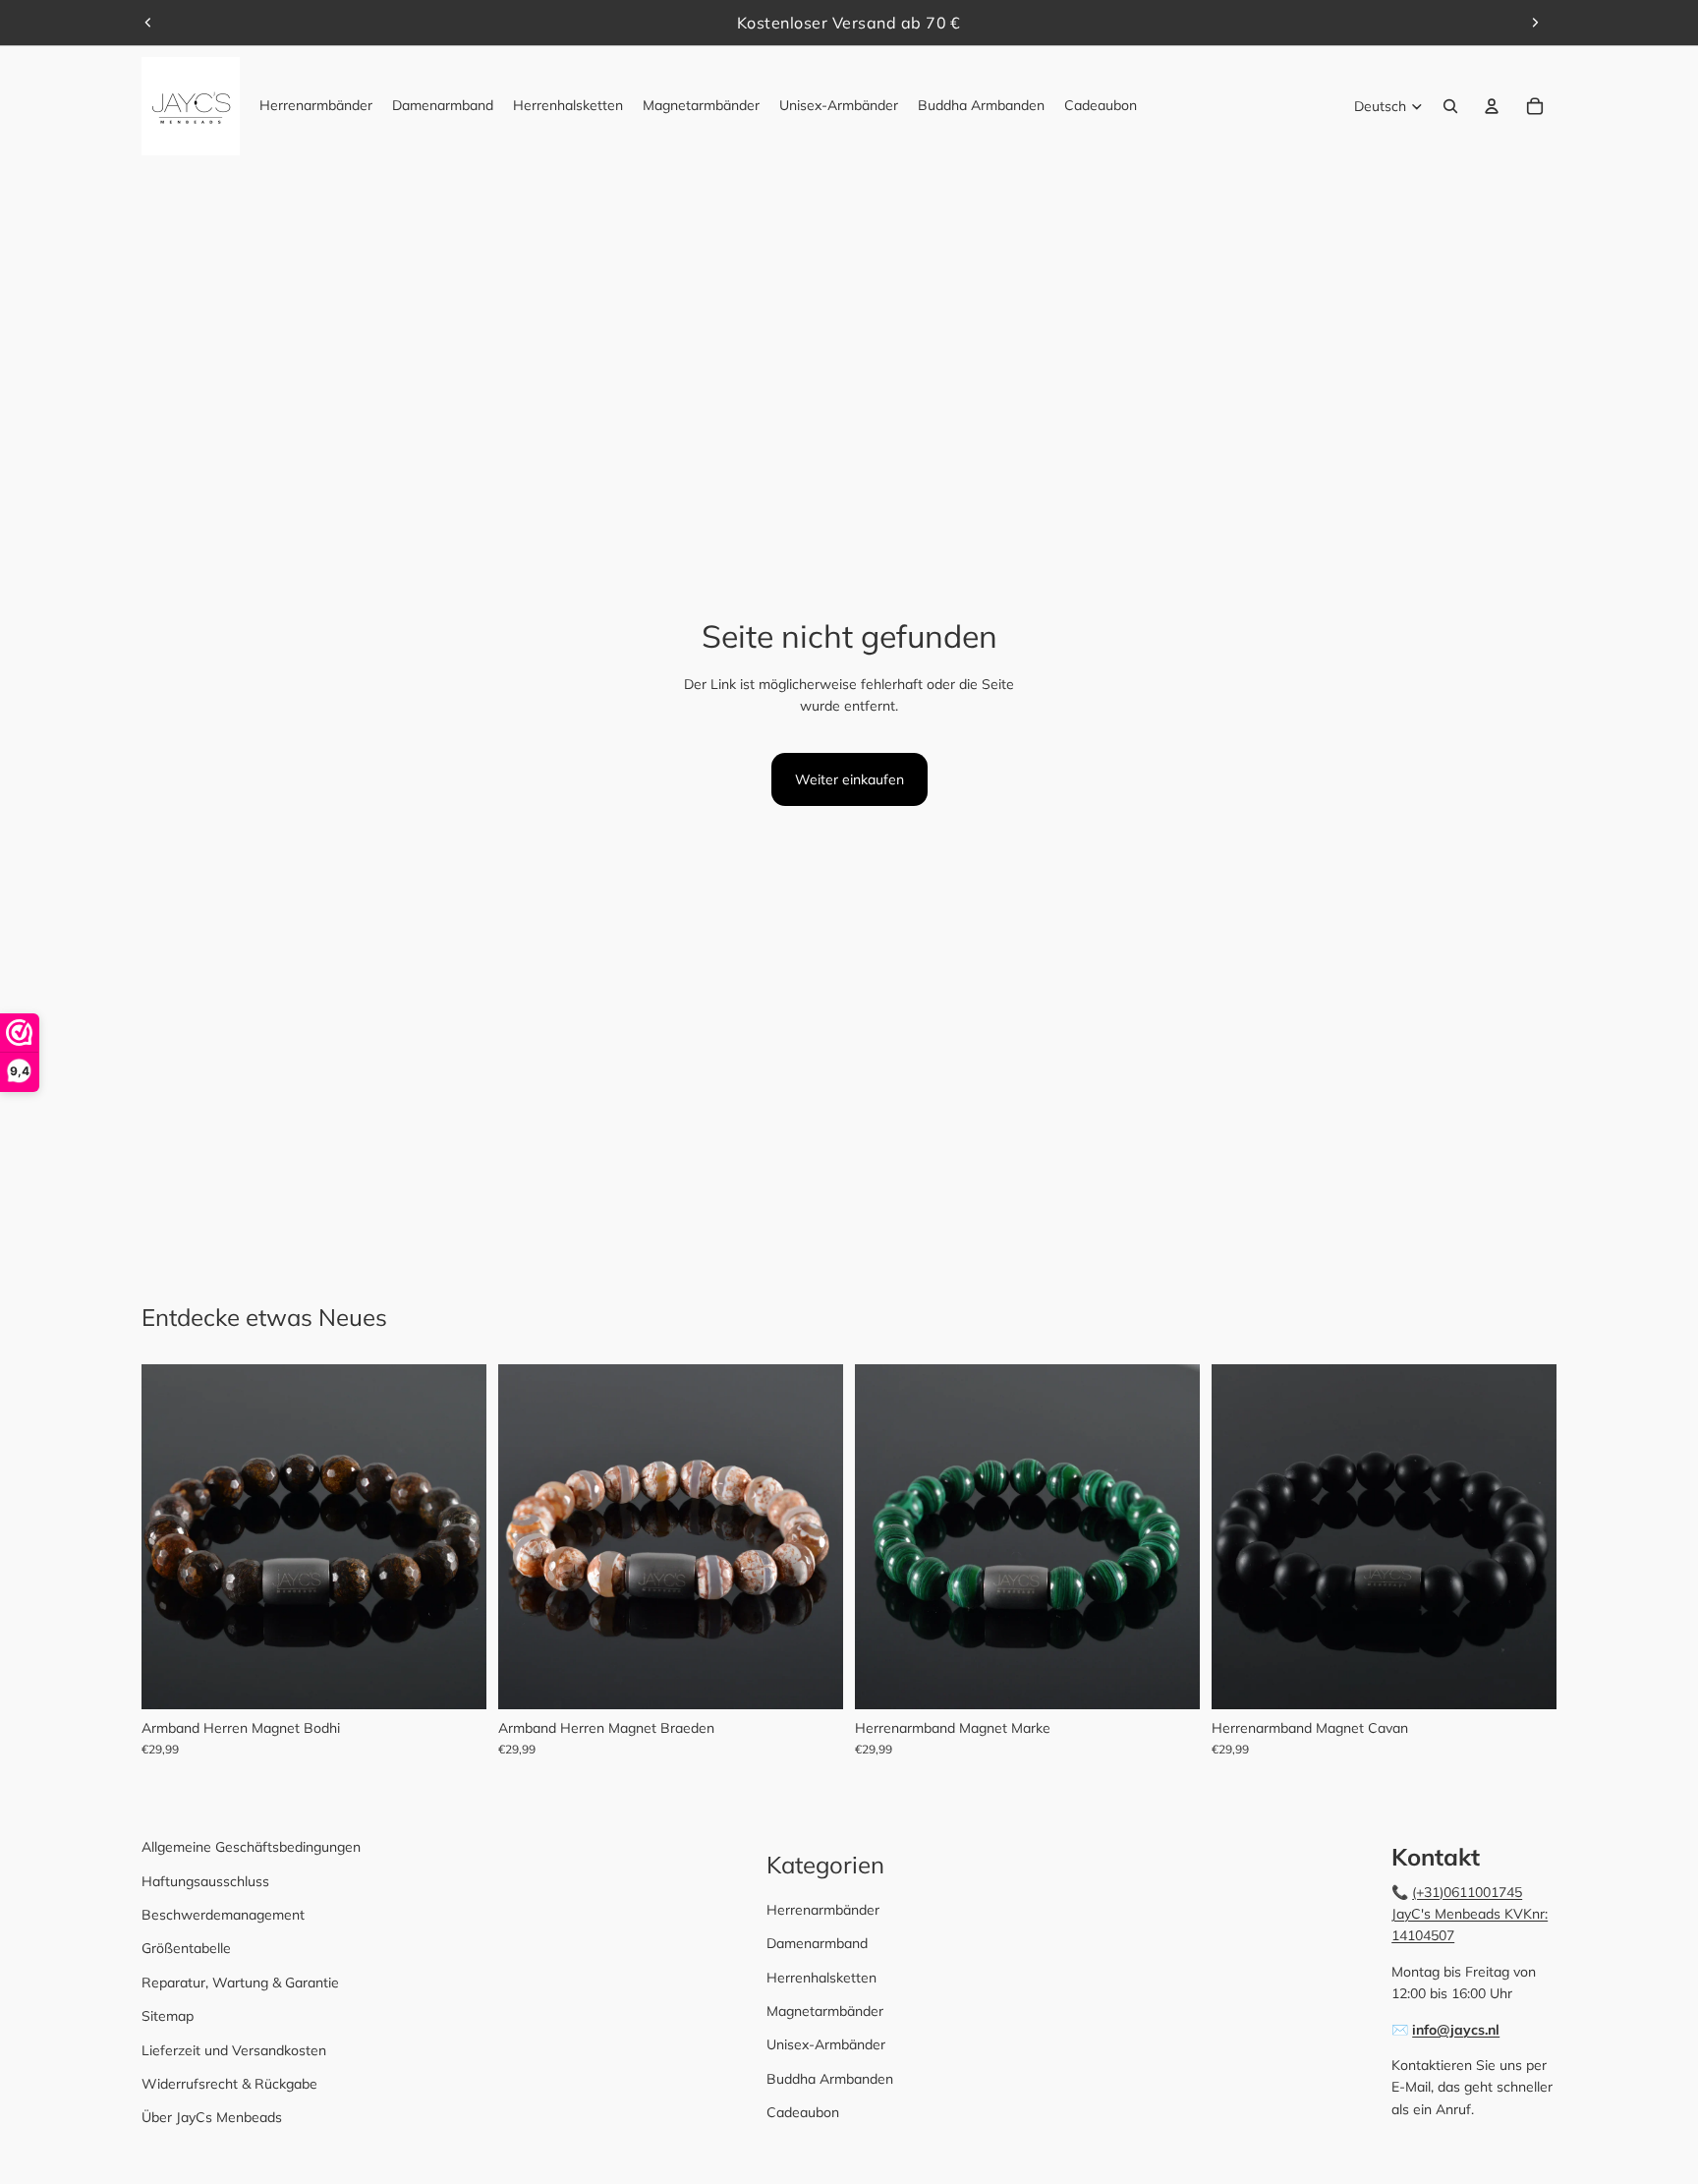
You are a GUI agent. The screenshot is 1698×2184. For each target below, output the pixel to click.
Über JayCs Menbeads (212, 2117)
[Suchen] (1450, 106)
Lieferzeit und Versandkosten (234, 2050)
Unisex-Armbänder (826, 2044)
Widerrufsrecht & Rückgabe (229, 2084)
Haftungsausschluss (205, 1881)
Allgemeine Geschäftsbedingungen (251, 1847)
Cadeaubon (803, 2112)
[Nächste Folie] (1535, 23)
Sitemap (168, 2016)
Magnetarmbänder (825, 2011)
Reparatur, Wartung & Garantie (240, 1983)
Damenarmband (817, 1943)
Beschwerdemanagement (223, 1915)
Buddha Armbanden (830, 2079)
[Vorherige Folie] (148, 23)
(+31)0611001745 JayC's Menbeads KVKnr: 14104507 (1470, 1914)
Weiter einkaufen (849, 779)
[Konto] (1492, 106)
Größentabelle (186, 1948)
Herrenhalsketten (821, 1978)
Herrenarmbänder (823, 1910)
